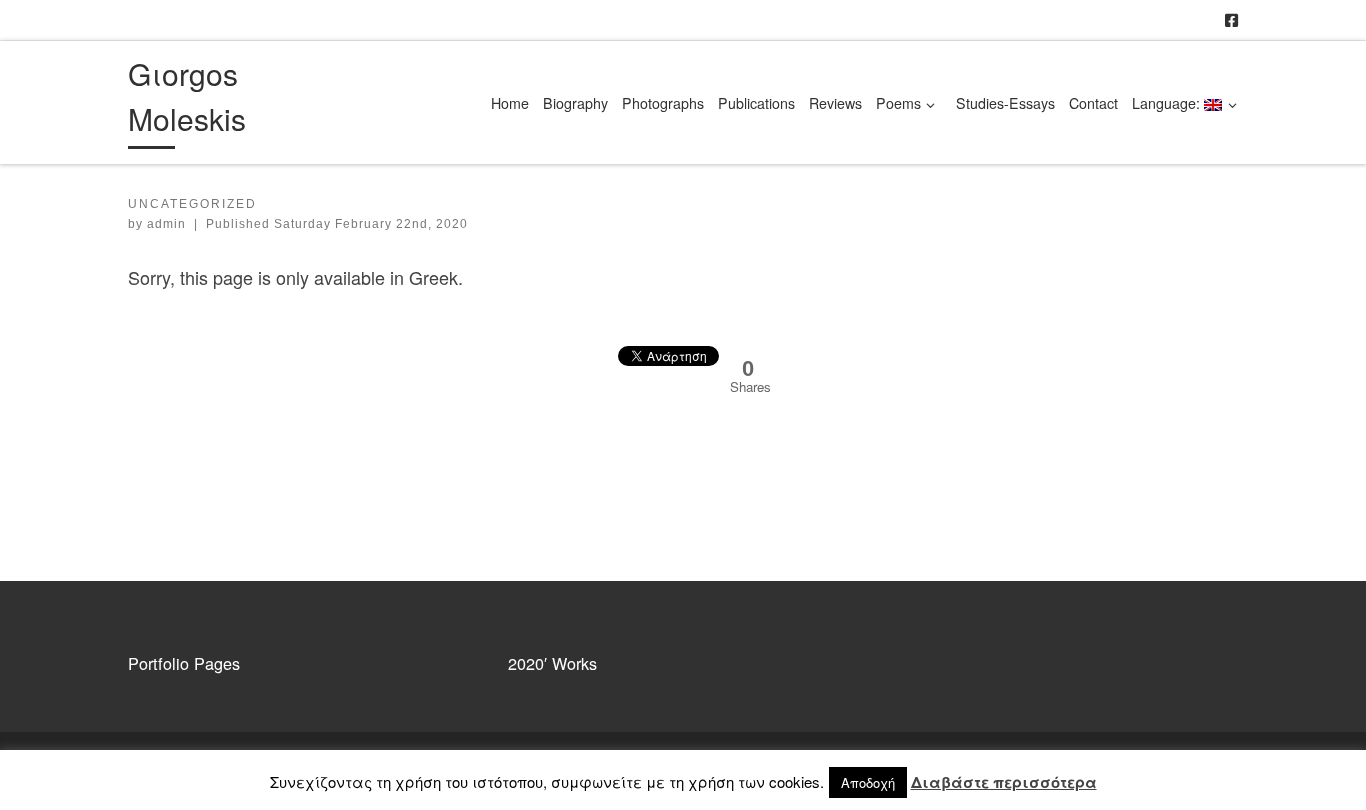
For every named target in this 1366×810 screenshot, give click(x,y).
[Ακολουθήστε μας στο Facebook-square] (1231, 19)
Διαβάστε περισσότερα (1004, 782)
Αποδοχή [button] (868, 782)
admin (166, 224)
